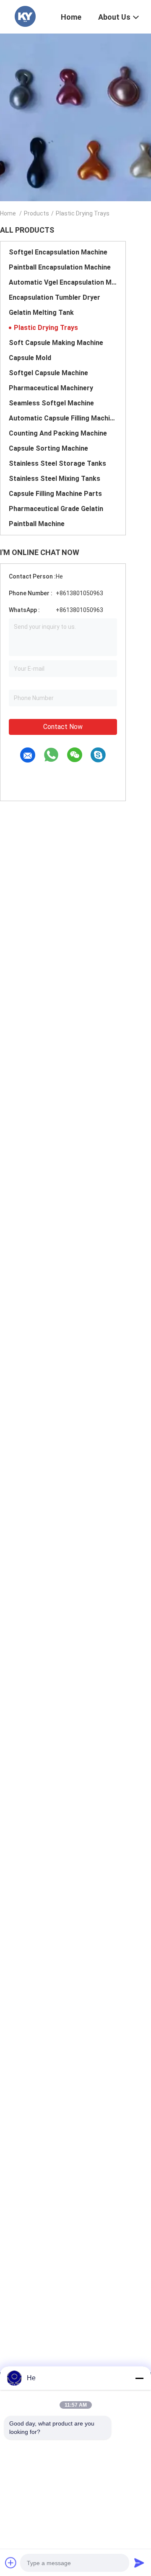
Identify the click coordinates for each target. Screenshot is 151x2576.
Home (8, 213)
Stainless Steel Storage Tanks (57, 463)
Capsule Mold (30, 358)
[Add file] (11, 2563)
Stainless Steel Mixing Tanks (55, 479)
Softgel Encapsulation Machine (58, 252)
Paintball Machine (37, 524)
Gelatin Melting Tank (41, 313)
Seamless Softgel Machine (51, 403)
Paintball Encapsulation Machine (60, 267)
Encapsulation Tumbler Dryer (55, 297)
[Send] (139, 2563)
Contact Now (63, 727)
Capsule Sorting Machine (48, 448)
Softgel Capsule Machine (48, 373)
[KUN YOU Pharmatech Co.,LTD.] (25, 16)
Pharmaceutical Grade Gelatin (56, 509)
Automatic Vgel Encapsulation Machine (63, 282)
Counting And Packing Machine (58, 433)
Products (36, 213)
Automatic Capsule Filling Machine (63, 418)
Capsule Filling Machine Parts (55, 494)
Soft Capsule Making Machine (56, 343)
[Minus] (139, 2378)
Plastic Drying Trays (46, 328)
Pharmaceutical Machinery (51, 388)
